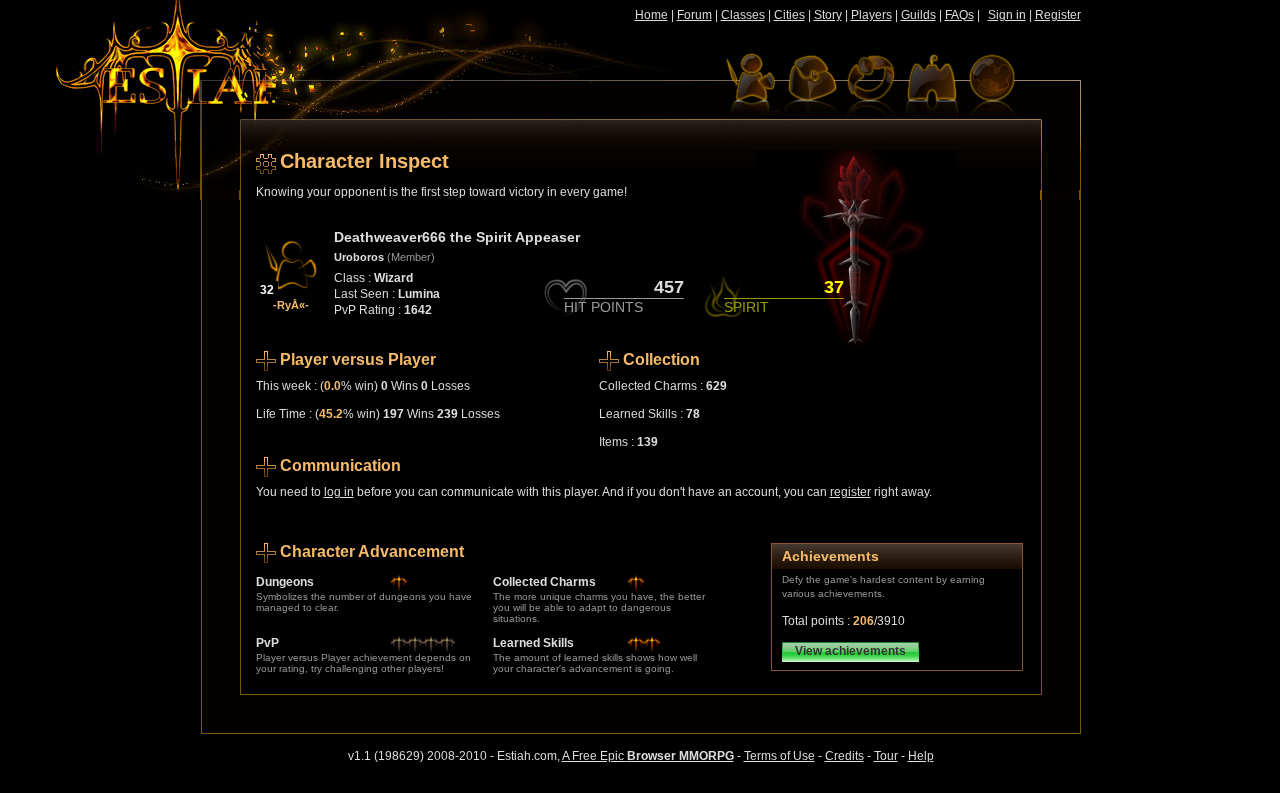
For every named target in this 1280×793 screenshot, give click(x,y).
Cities (789, 15)
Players (871, 15)
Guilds (918, 15)
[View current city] (931, 85)
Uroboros (359, 257)
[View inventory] (811, 85)
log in (339, 492)
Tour (886, 756)
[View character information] (751, 85)
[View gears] (871, 85)
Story (828, 15)
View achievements (850, 651)
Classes (743, 15)
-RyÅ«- (291, 305)
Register (1058, 15)
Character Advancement (372, 551)
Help (921, 756)
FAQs (959, 15)
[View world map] (991, 85)
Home (651, 15)
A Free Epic (648, 756)
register (850, 492)
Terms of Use (779, 756)
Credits (844, 756)
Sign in (1007, 15)
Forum (694, 15)
